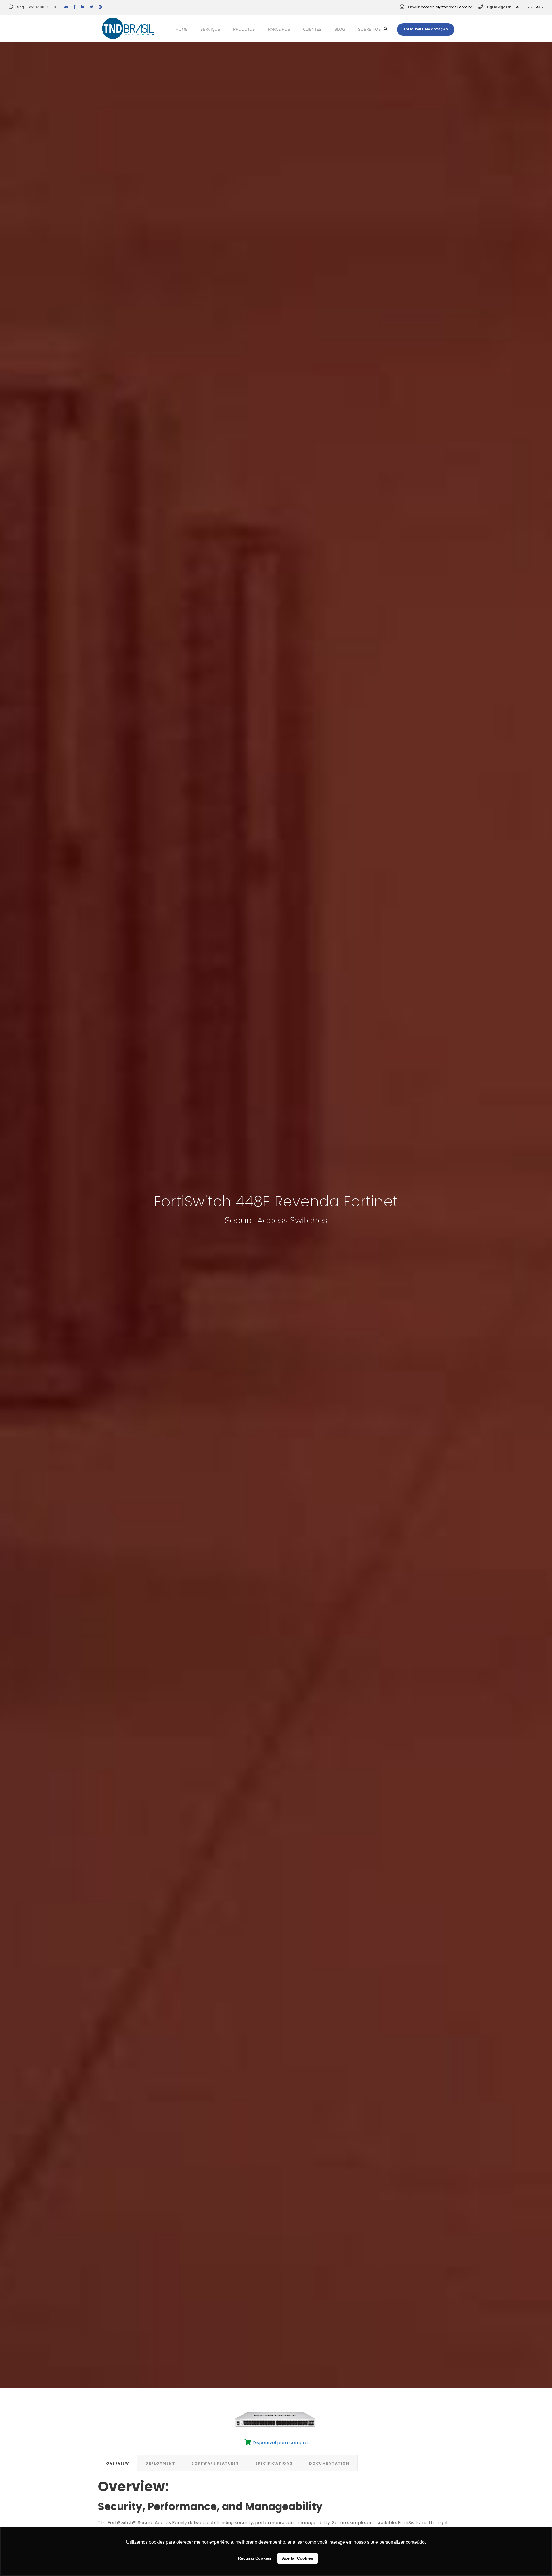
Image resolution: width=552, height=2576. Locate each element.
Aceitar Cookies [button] (298, 2558)
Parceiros (279, 29)
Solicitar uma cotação (426, 29)
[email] (66, 7)
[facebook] (74, 7)
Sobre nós (369, 29)
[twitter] (91, 7)
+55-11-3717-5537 (528, 7)
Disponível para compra (279, 2443)
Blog (340, 29)
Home (181, 29)
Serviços (210, 29)
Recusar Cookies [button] (255, 2558)
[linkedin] (83, 7)
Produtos (244, 29)
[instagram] (100, 7)
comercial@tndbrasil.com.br (446, 7)
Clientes (312, 29)
